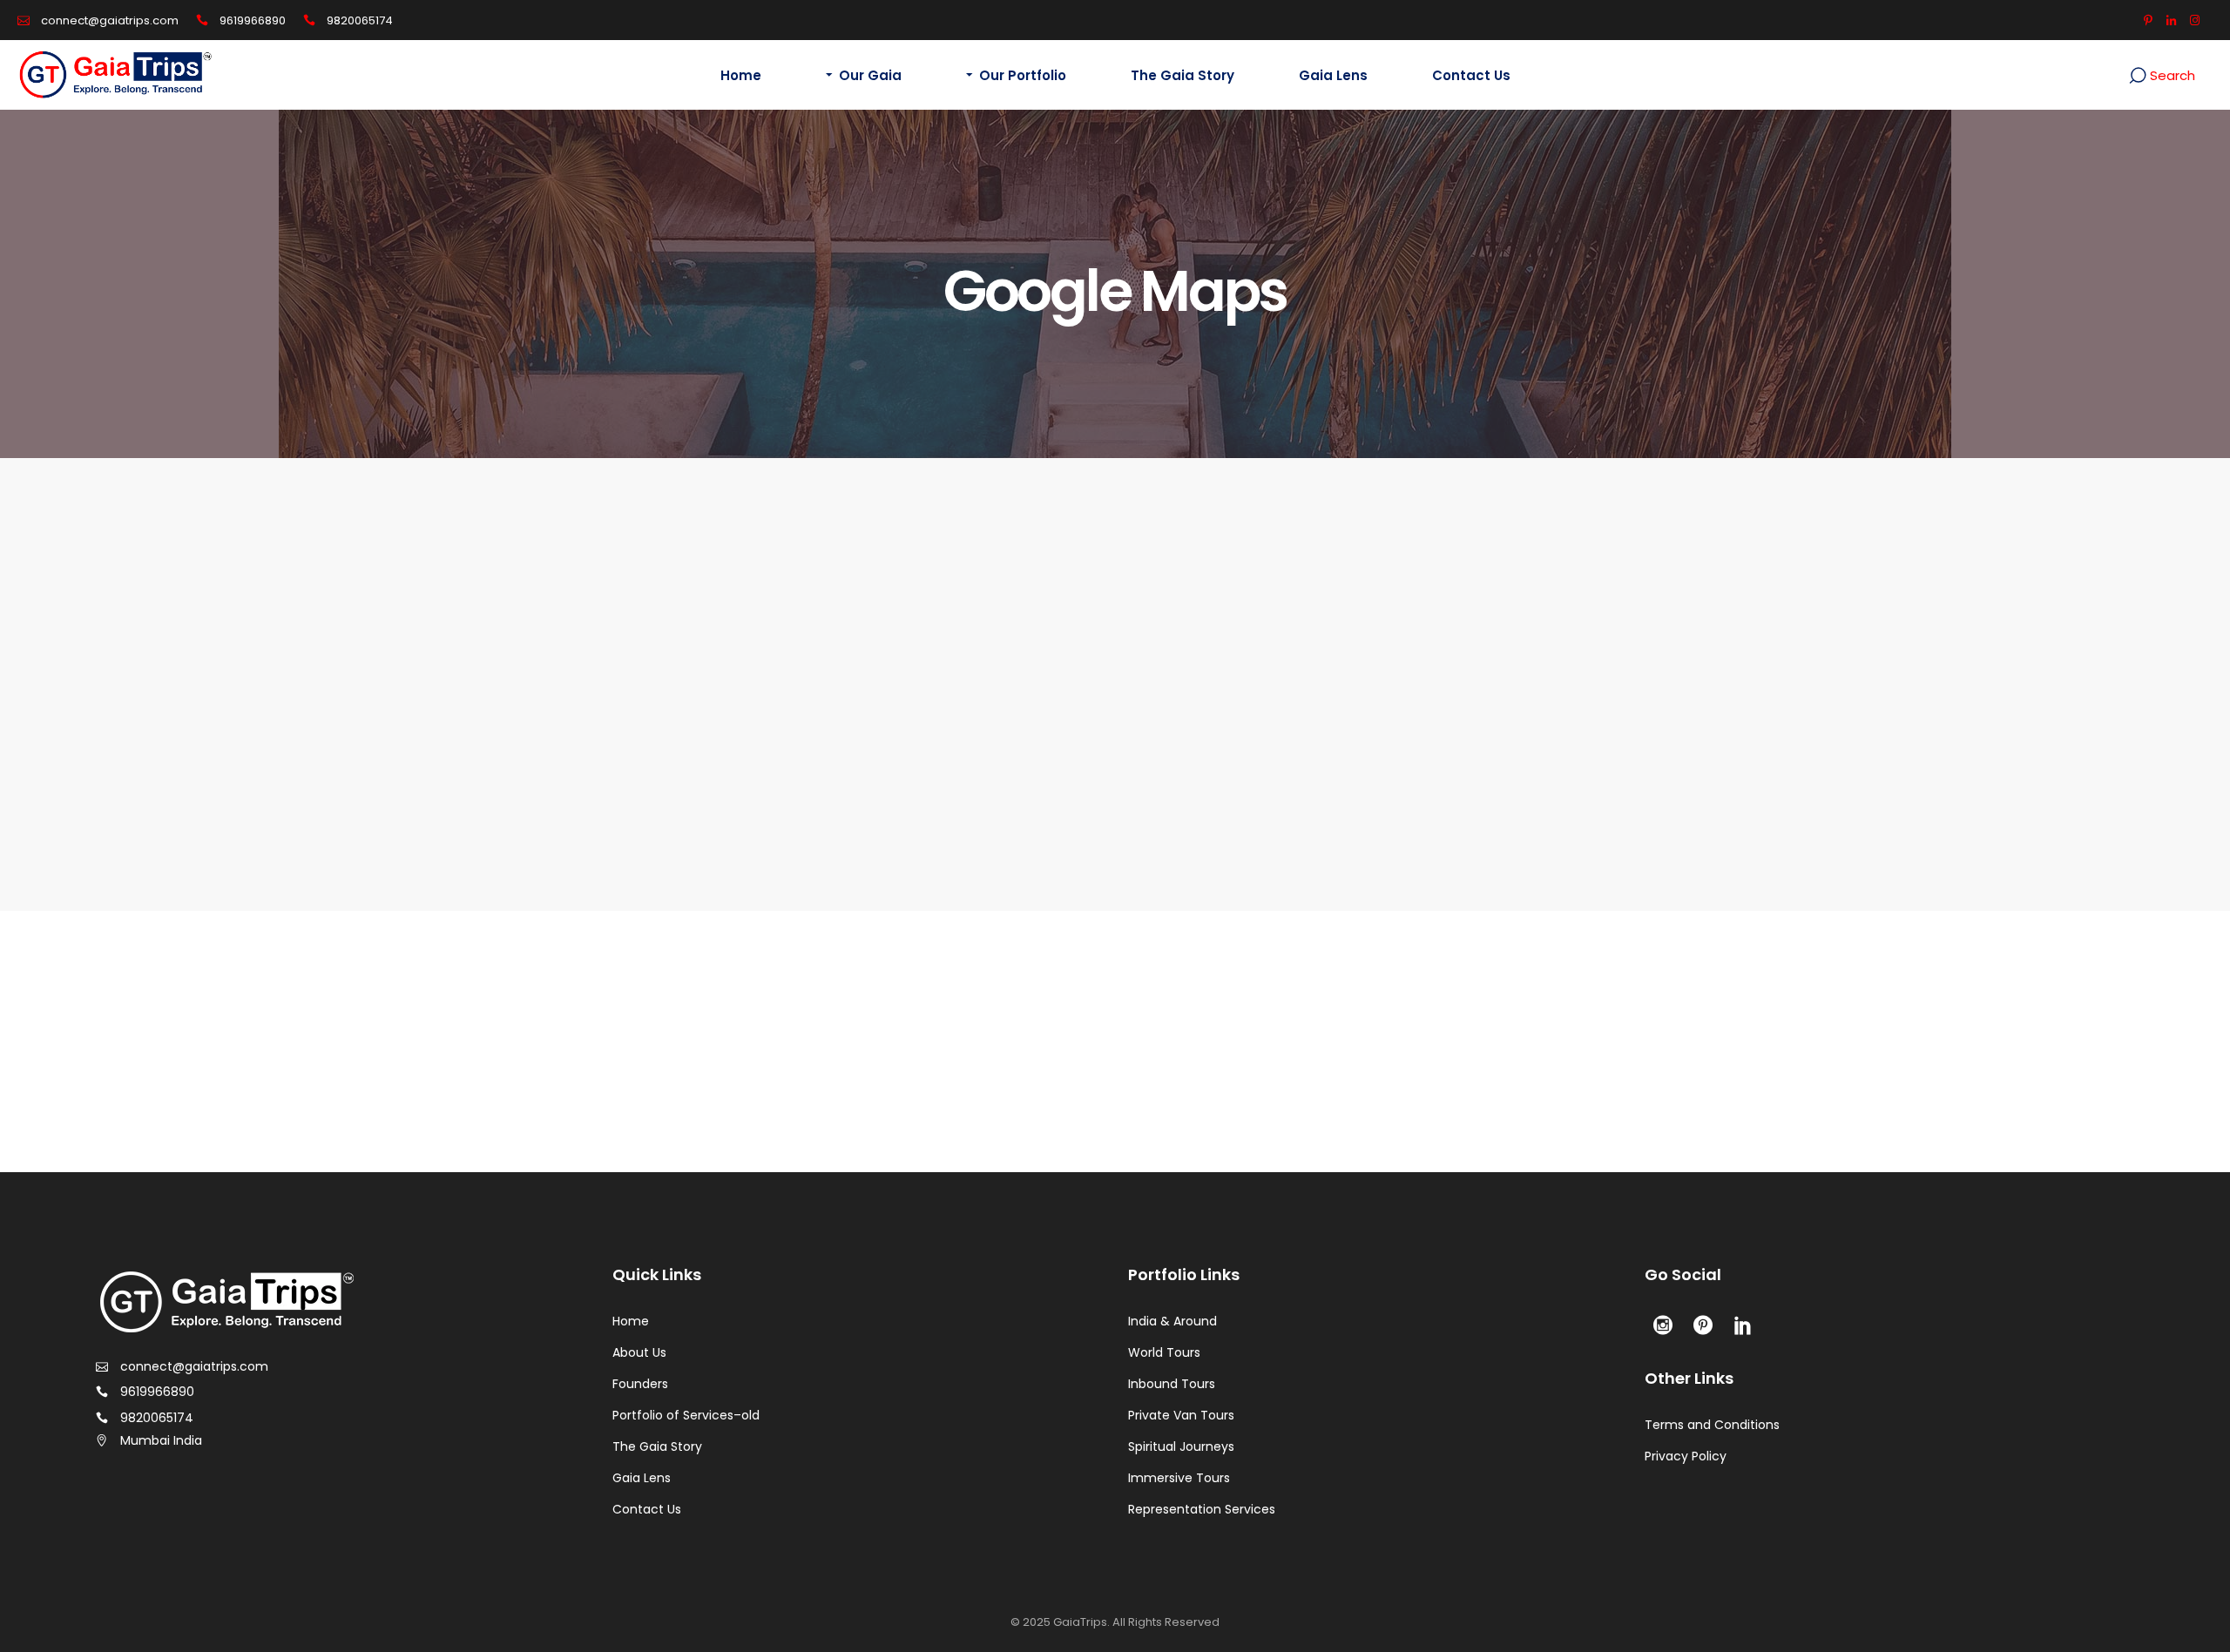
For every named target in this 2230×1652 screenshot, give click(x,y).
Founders (640, 1384)
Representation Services (1202, 1509)
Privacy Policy (1686, 1456)
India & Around (1172, 1321)
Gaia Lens (642, 1478)
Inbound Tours (1172, 1384)
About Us (639, 1352)
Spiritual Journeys (1181, 1446)
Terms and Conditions (1712, 1425)
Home (631, 1321)
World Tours (1164, 1352)
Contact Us (647, 1509)
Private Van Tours (1181, 1415)
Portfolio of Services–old (686, 1415)
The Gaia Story (657, 1446)
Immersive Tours (1179, 1478)
